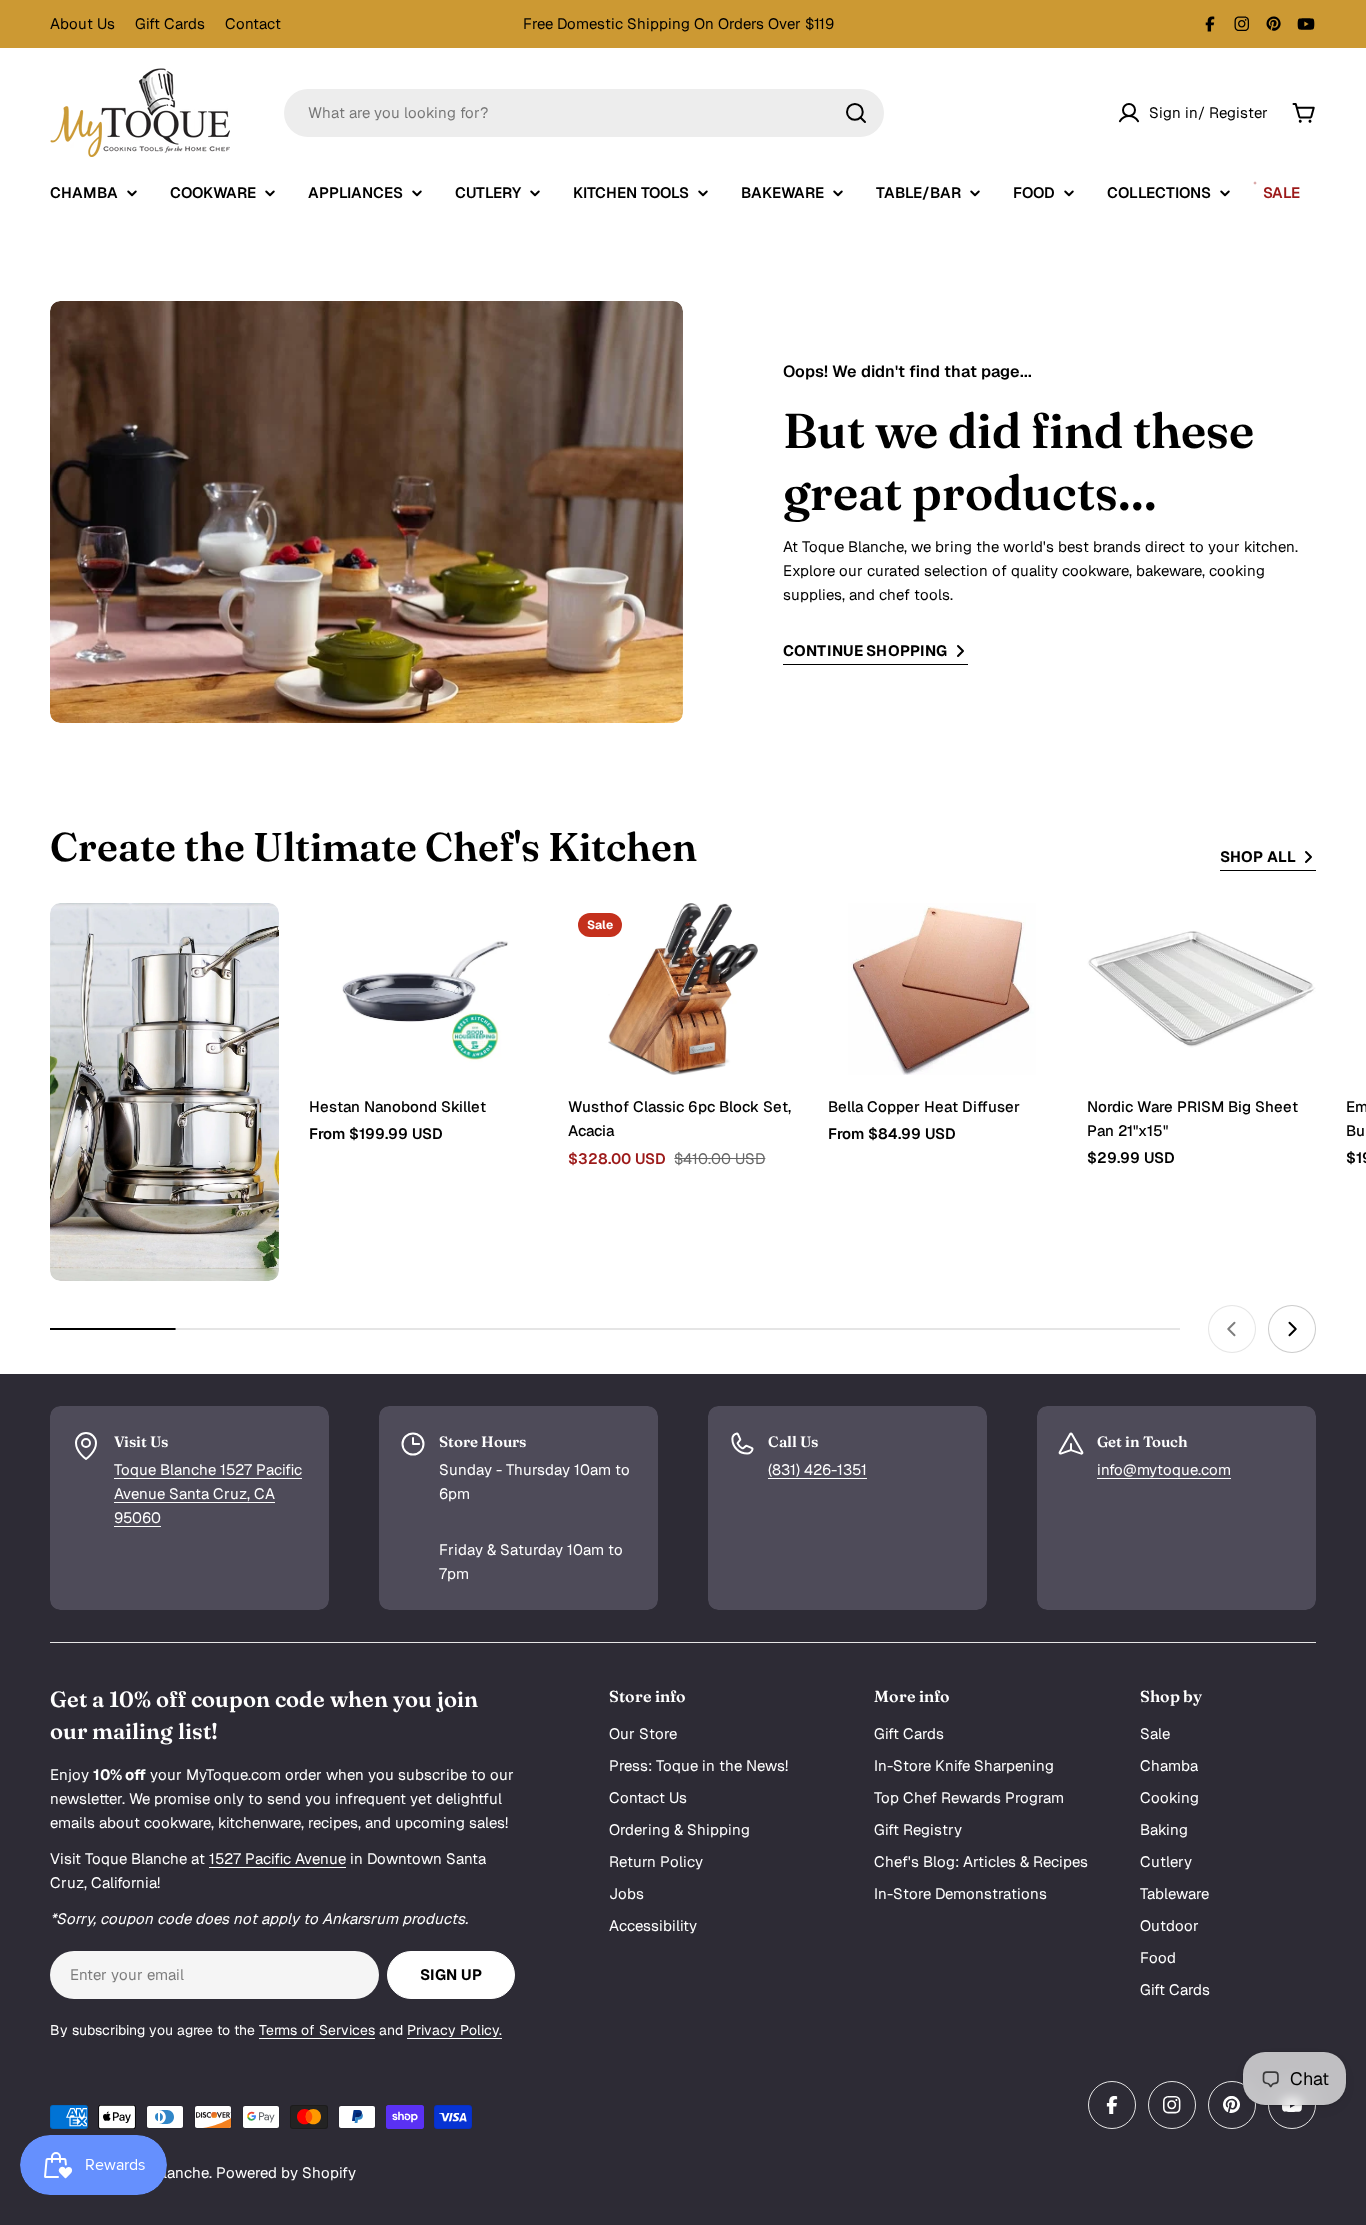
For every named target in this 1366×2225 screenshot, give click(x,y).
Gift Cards (170, 23)
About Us (82, 23)
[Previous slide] (1232, 1329)
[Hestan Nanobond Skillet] (423, 989)
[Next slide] (1292, 1329)
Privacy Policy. (454, 2030)
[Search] (856, 113)
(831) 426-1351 (817, 1469)
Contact (253, 23)
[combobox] (584, 113)
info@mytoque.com (1164, 1469)
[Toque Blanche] (164, 1092)
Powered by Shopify (286, 2172)
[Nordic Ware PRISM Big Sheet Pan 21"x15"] (1201, 989)
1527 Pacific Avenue (277, 1858)
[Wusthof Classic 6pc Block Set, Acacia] (682, 989)
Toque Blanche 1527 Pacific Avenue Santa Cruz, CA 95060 (208, 1493)
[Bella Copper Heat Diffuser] (942, 989)
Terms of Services (317, 2030)
